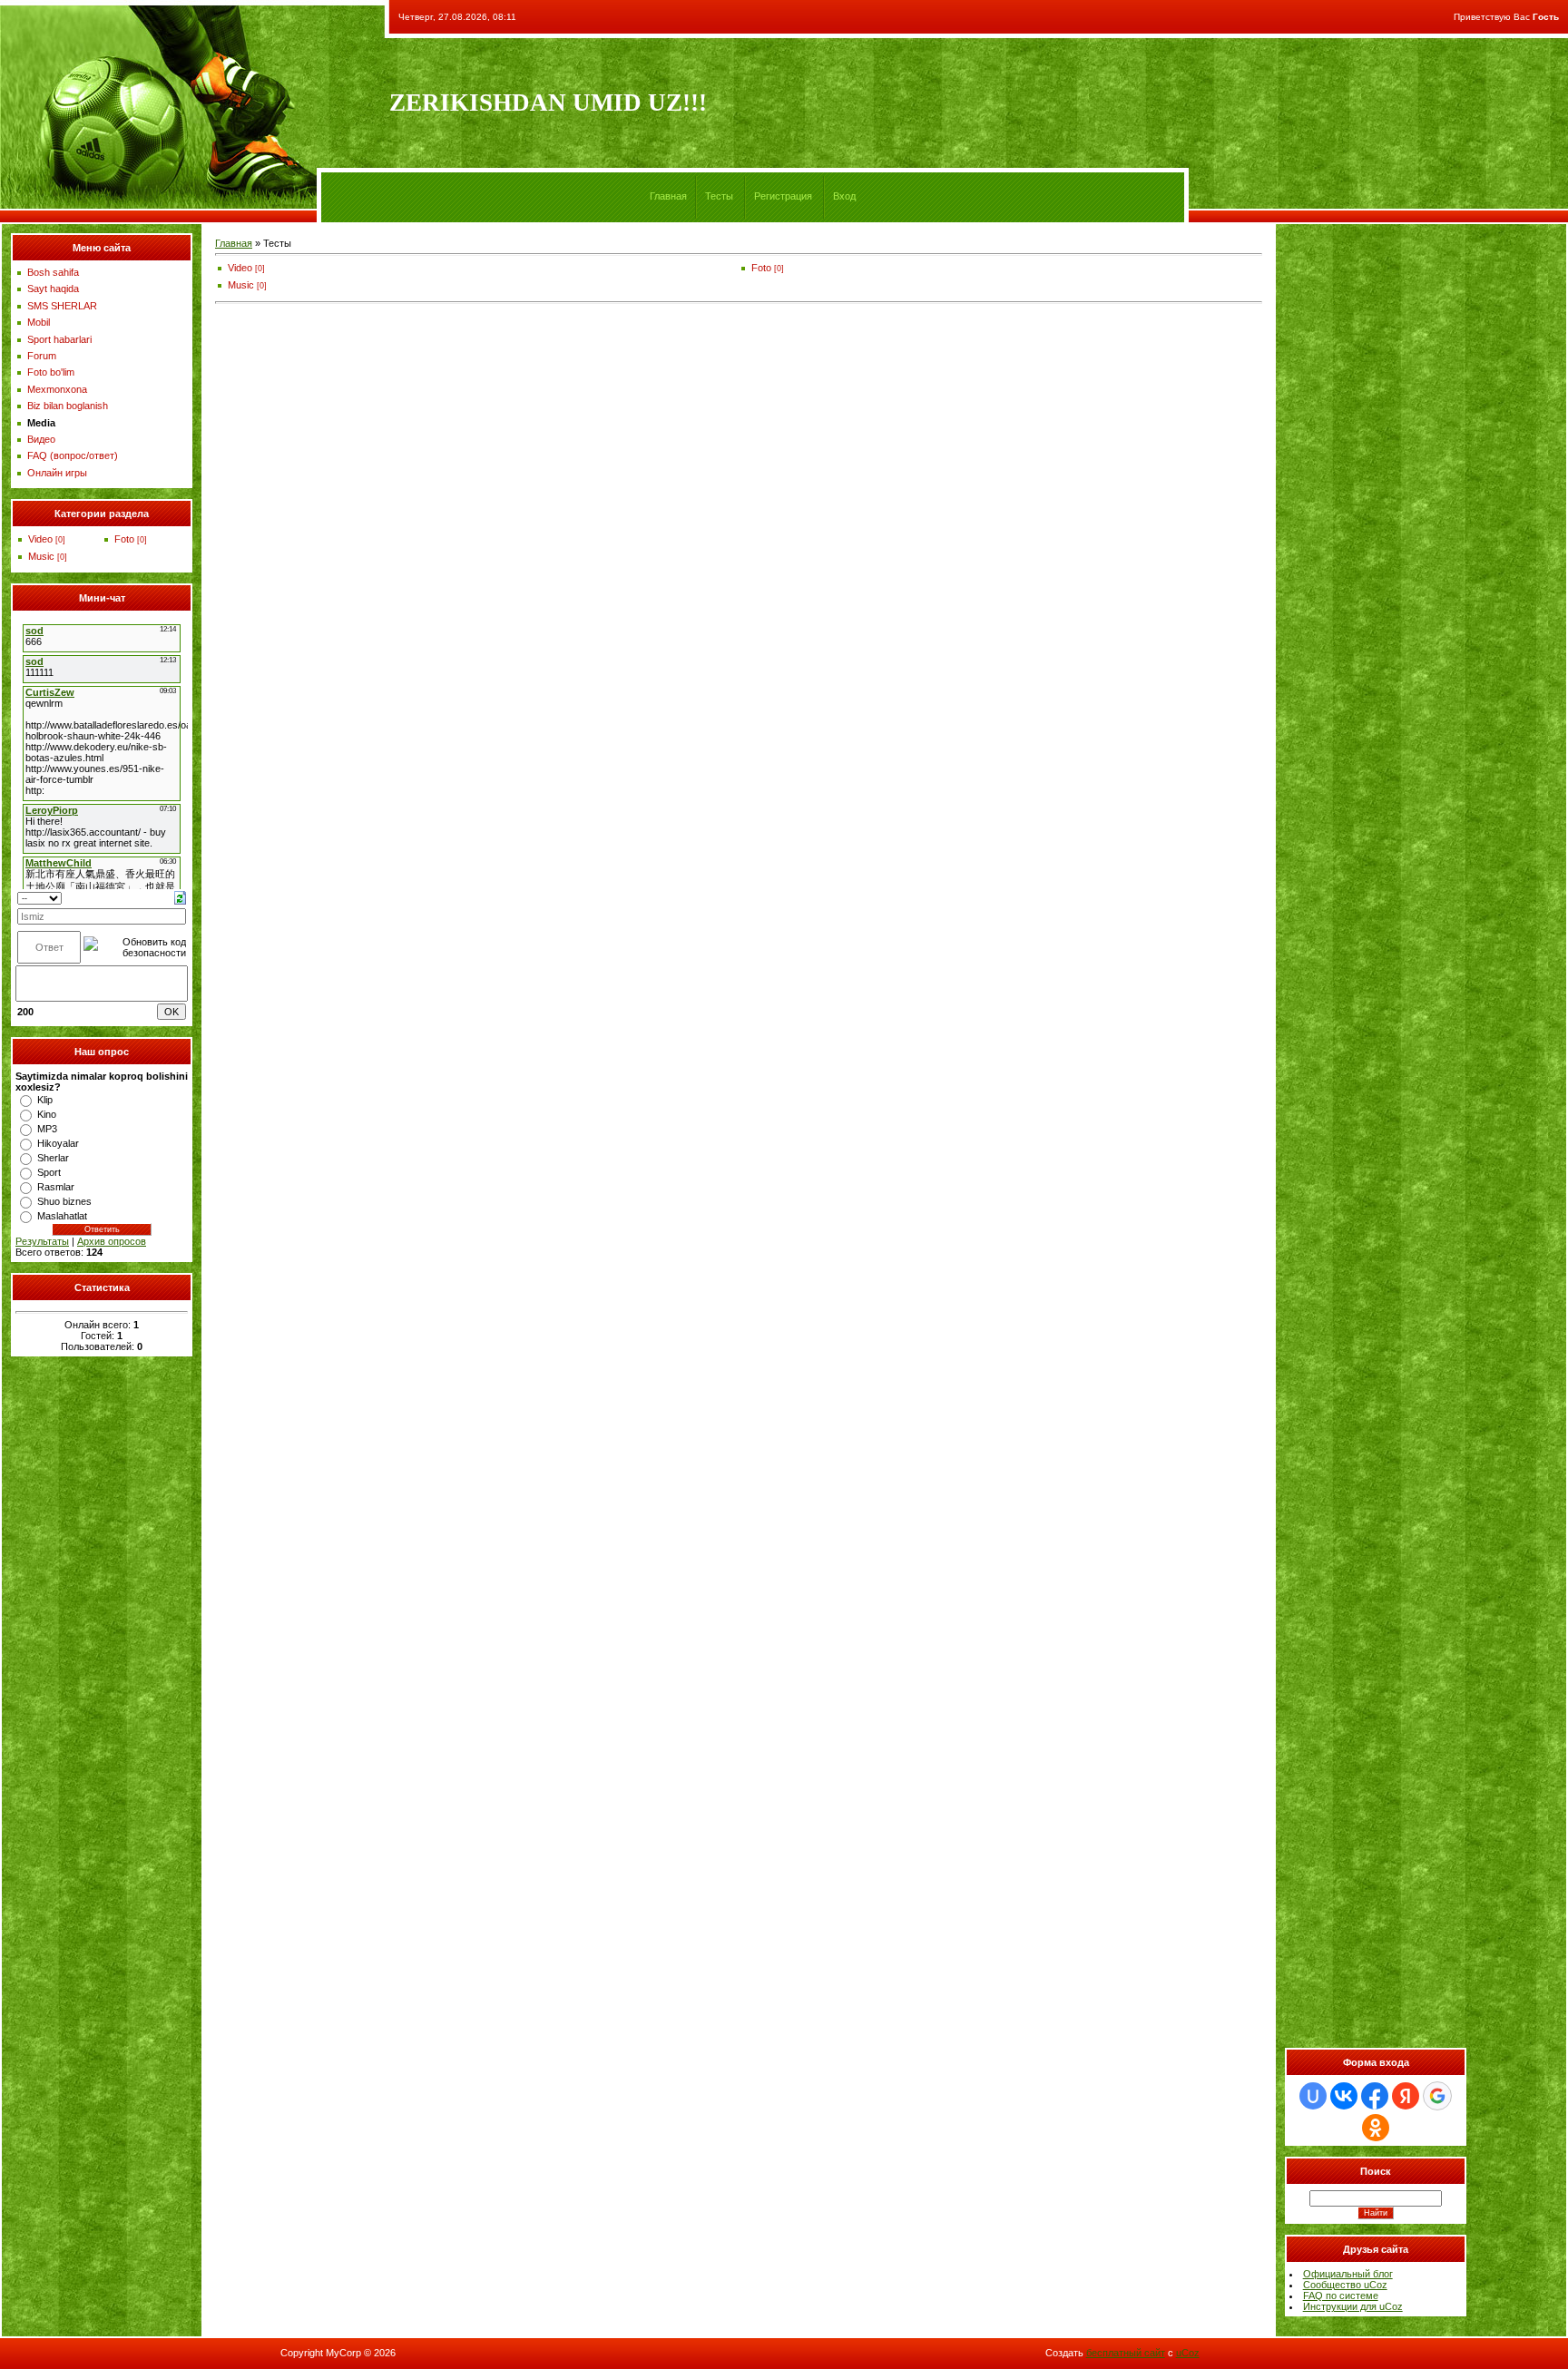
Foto (124, 539)
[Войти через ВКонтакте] (1344, 2096)
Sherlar (53, 1158)
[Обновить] (180, 896)
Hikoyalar (58, 1143)
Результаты (42, 1241)
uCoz (1188, 2353)
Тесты (719, 196)
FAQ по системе (1341, 2296)
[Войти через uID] (1313, 2096)
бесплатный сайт (1126, 2353)
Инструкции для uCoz (1353, 2306)
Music (41, 556)
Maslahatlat (62, 1216)
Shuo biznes (64, 1201)
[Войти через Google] (1437, 2096)
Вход (844, 196)
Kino (47, 1114)
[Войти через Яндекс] (1406, 2096)
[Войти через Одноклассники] (1376, 2128)
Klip (45, 1100)
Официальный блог (1348, 2274)
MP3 (47, 1129)
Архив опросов (112, 1241)
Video (40, 539)
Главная (668, 196)
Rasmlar (56, 1187)
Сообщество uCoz (1345, 2285)
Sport (49, 1172)
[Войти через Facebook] (1375, 2096)
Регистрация (783, 196)
